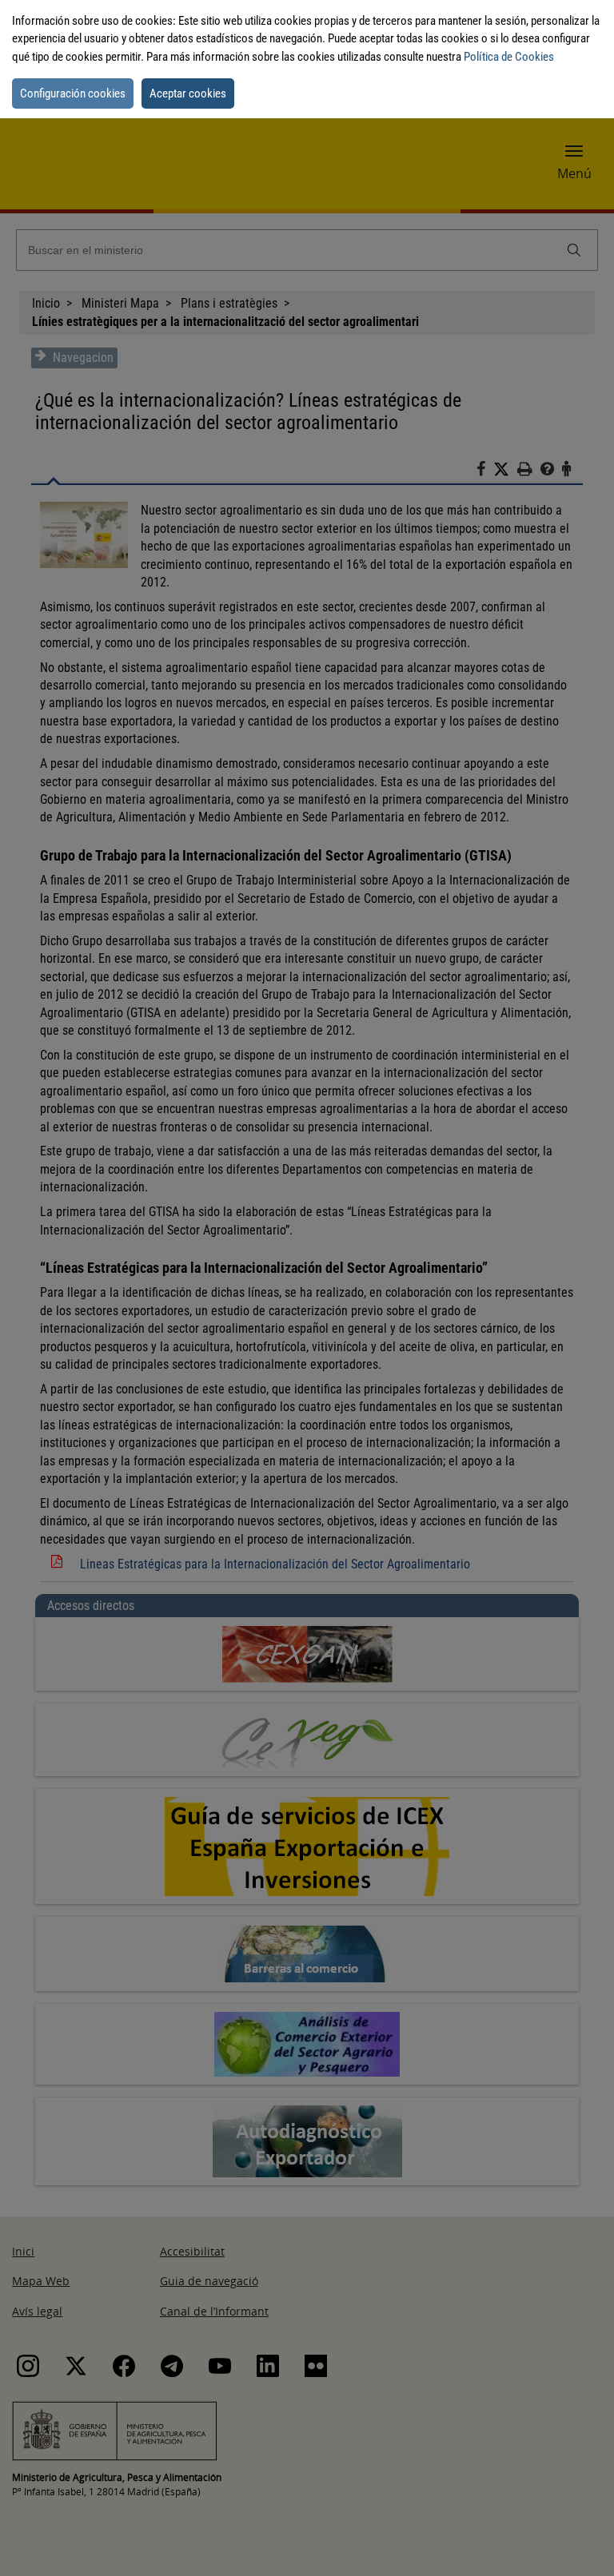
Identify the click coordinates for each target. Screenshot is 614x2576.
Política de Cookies (509, 57)
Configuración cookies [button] (73, 93)
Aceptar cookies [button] (188, 93)
